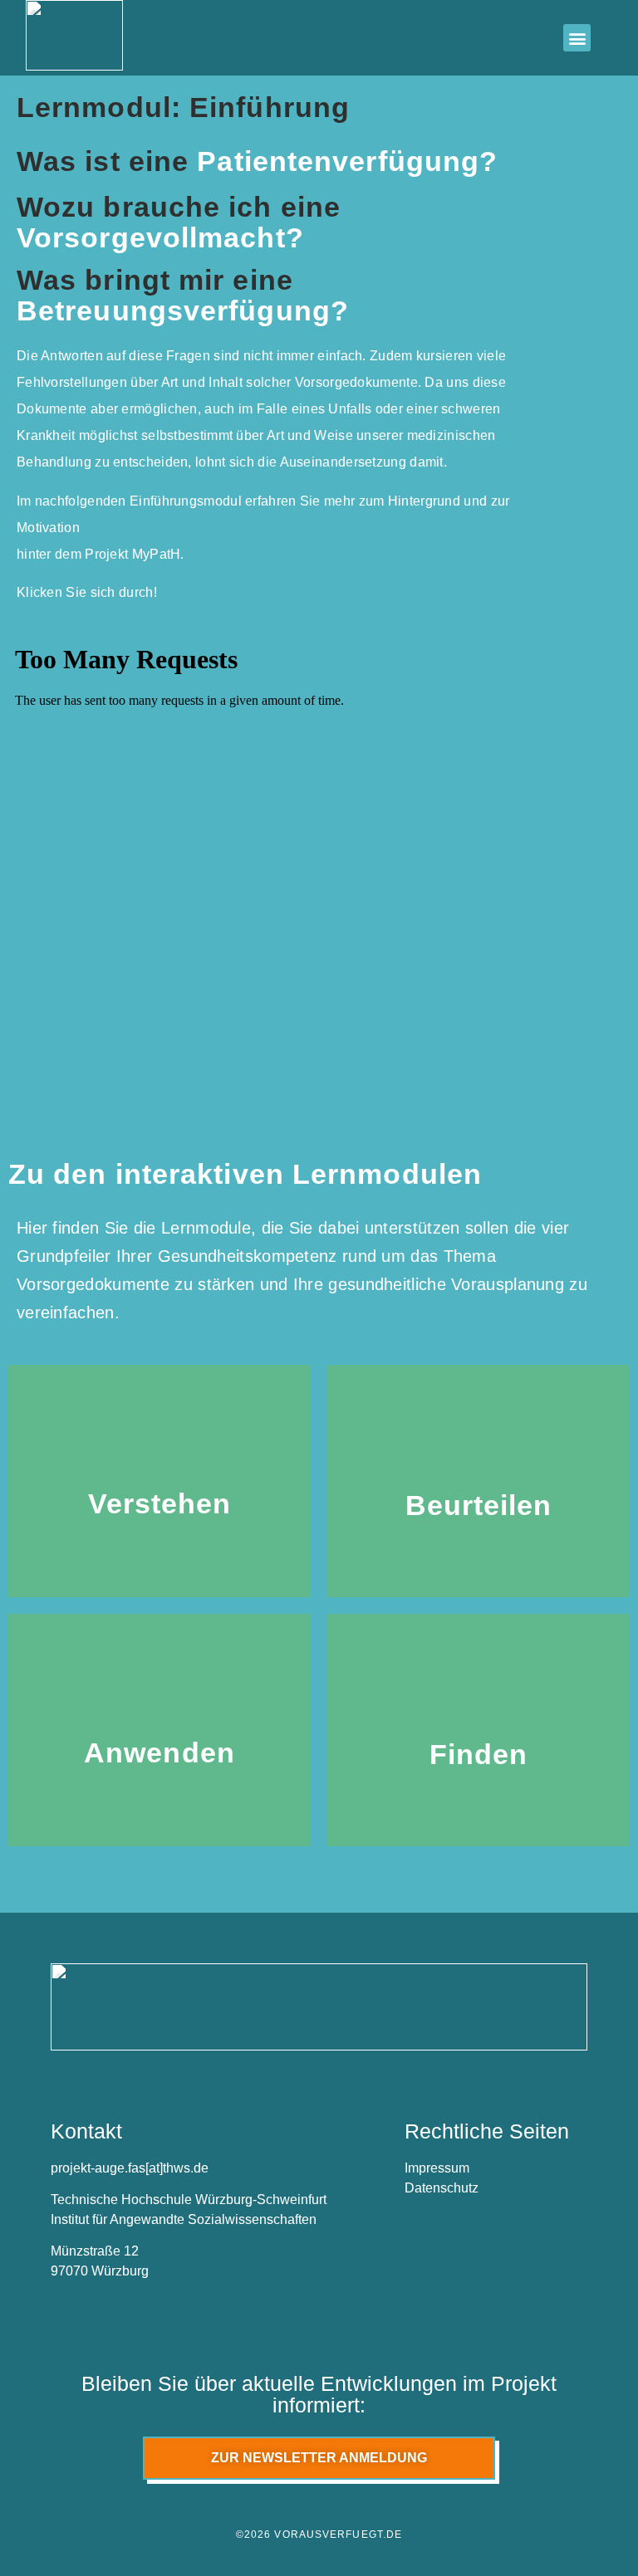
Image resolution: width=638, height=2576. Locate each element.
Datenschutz (442, 2188)
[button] (577, 38)
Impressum (437, 2168)
